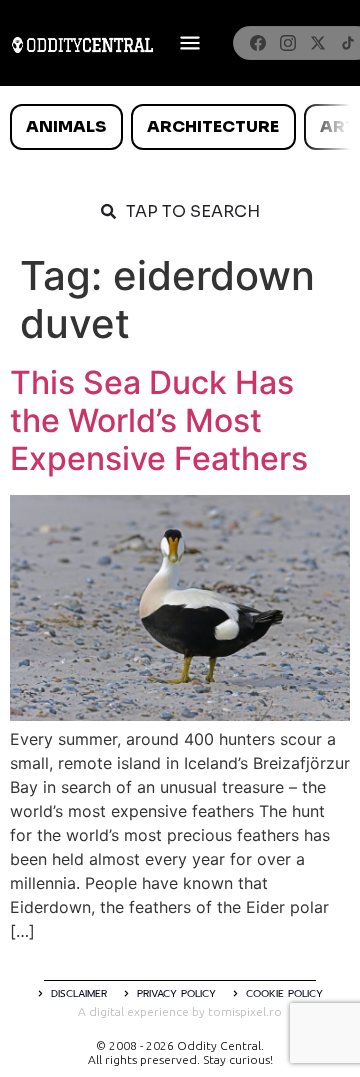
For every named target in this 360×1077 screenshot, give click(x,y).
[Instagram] (288, 43)
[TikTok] (348, 43)
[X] (318, 43)
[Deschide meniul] (190, 43)
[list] (180, 127)
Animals (66, 126)
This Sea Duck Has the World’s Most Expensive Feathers (159, 421)
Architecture (213, 126)
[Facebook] (258, 43)
